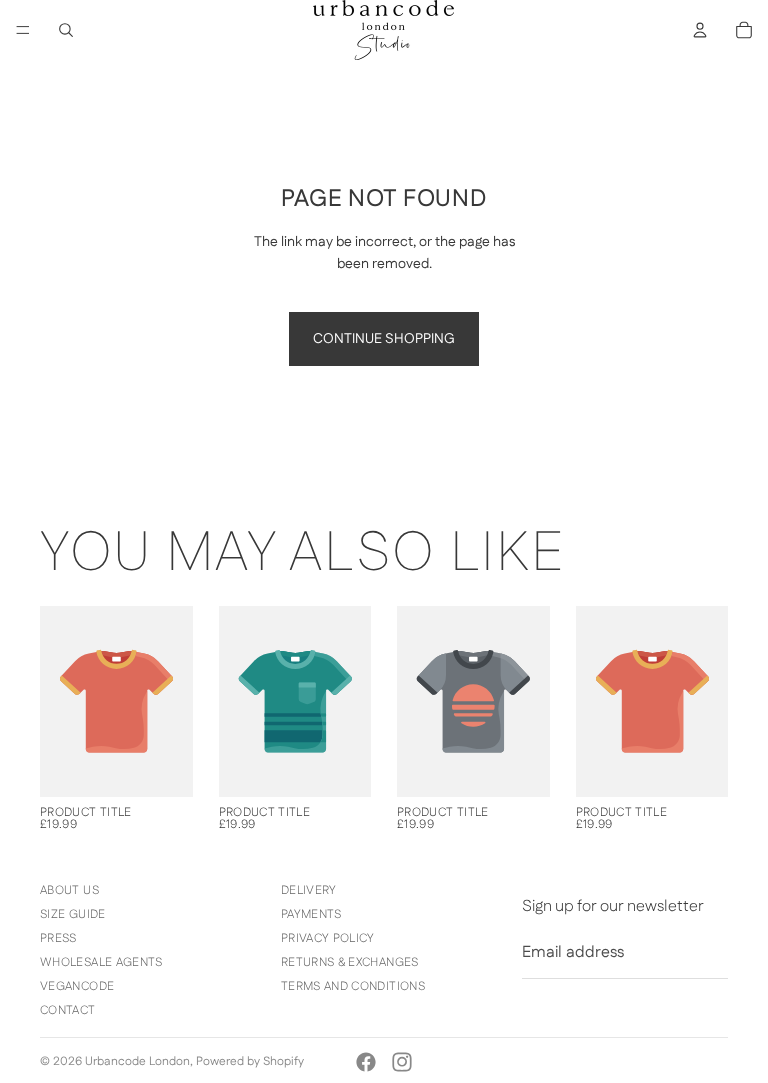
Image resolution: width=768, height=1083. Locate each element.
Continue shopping (384, 339)
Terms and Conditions (353, 986)
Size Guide (73, 914)
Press (58, 938)
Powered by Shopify (250, 1061)
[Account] (700, 30)
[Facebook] (366, 1062)
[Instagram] (402, 1062)
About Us (69, 890)
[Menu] (23, 30)
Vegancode (77, 986)
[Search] (66, 30)
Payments (311, 914)
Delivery (309, 890)
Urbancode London (137, 1061)
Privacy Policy (328, 938)
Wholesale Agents (101, 962)
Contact (68, 1010)
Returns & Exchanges (350, 962)
